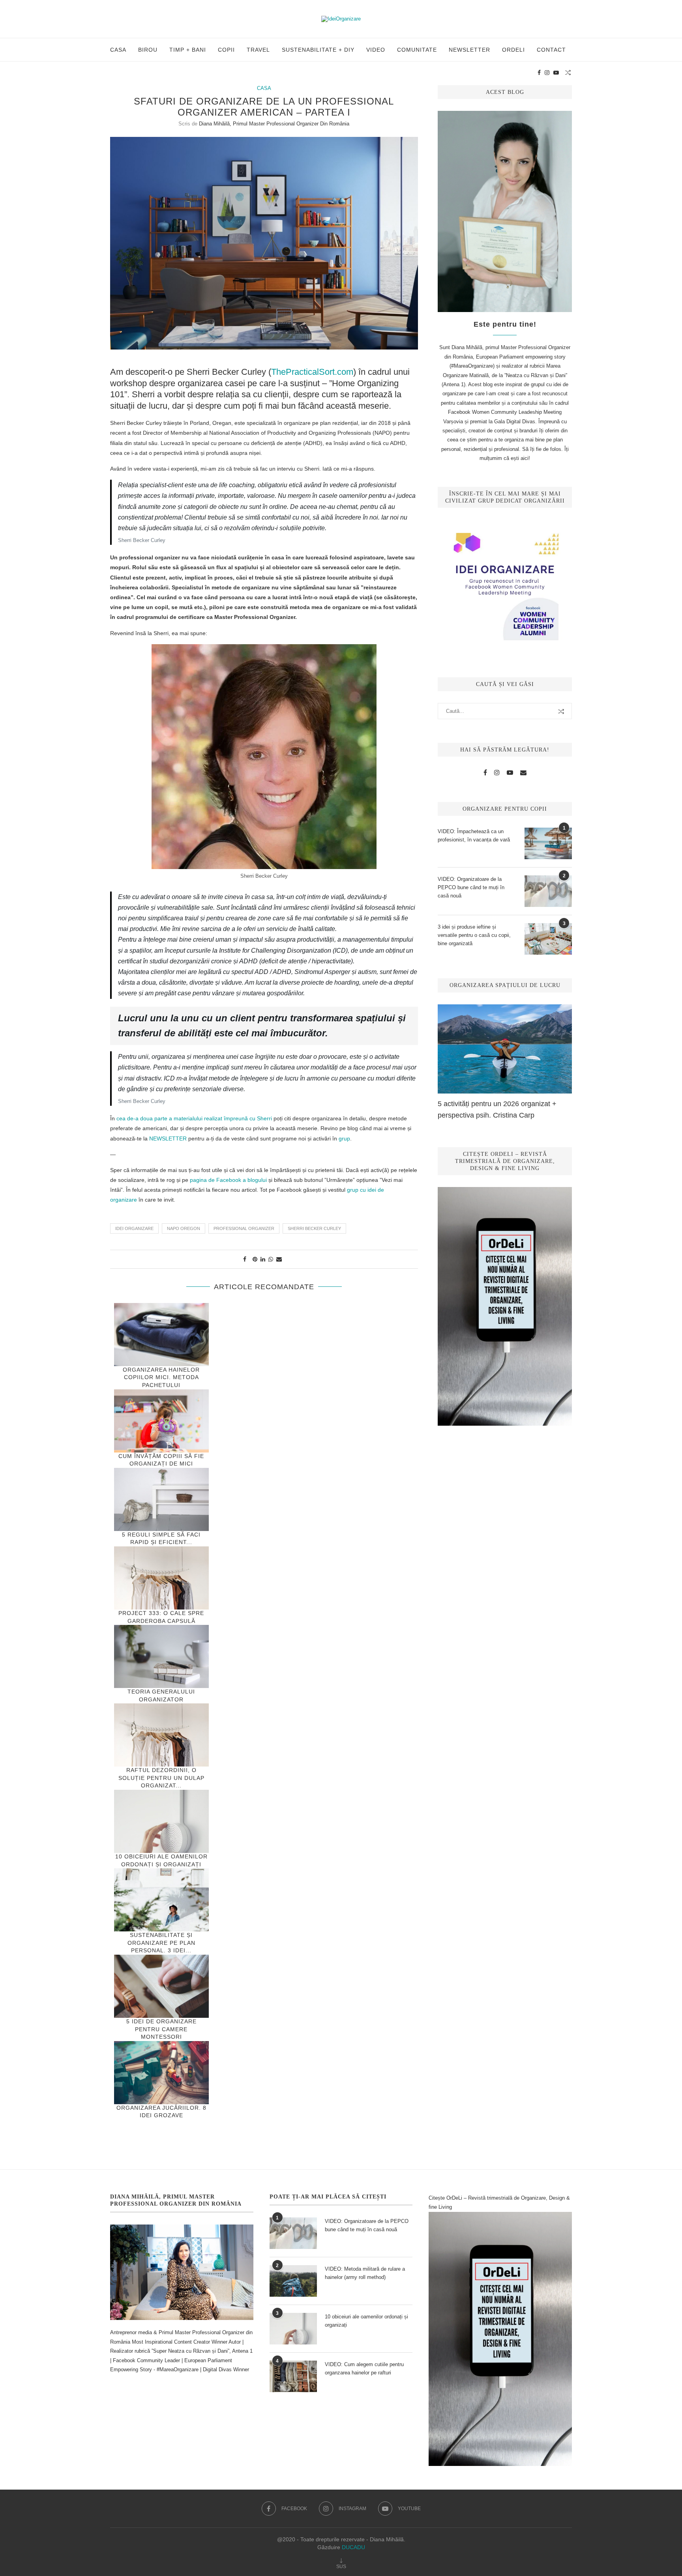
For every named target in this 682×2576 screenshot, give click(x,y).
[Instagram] (547, 73)
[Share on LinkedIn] (263, 1259)
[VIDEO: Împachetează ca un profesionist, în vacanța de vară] (548, 843)
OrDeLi (513, 50)
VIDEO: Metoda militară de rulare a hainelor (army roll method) (365, 2273)
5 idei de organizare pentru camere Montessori (161, 2029)
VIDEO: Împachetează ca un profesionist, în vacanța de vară (474, 836)
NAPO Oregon (184, 1228)
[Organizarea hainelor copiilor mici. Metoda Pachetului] (161, 1335)
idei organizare (134, 1228)
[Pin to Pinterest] (255, 1259)
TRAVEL (258, 50)
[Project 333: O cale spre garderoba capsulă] (161, 1578)
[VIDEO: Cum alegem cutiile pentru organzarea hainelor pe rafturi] (293, 2376)
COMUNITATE (417, 50)
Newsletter (469, 50)
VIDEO (376, 50)
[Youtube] (556, 73)
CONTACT (551, 50)
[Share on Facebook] (245, 1259)
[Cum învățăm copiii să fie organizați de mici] (161, 1421)
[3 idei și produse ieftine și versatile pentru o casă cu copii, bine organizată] (548, 939)
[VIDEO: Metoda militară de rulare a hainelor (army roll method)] (293, 2281)
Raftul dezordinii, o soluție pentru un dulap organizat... (161, 1778)
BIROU (148, 50)
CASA (118, 50)
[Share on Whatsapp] (271, 1259)
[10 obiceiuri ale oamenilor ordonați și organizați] (161, 1821)
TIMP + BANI (188, 50)
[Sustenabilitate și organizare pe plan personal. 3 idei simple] (161, 1900)
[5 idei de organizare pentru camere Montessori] (161, 1986)
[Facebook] (539, 73)
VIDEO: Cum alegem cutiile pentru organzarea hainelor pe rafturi (364, 2368)
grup (344, 1138)
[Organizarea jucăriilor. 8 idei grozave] (161, 2073)
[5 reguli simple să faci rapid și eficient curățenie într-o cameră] (161, 1499)
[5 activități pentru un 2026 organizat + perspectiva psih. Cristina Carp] (505, 1049)
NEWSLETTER (167, 1138)
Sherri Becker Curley (314, 1228)
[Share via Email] (279, 1259)
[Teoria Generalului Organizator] (161, 1656)
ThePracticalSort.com (312, 372)
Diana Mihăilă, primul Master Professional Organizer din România (274, 124)
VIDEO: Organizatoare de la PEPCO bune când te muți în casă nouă (471, 887)
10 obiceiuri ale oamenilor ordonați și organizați (366, 2321)
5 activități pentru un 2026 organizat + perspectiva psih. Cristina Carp (497, 1109)
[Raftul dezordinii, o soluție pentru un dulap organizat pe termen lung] (161, 1735)
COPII (226, 50)
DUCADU (353, 2547)
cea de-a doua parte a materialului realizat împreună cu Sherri (194, 1118)
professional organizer (244, 1228)
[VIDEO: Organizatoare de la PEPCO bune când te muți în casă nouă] (548, 891)
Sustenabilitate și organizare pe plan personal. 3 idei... (161, 1943)
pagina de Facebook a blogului (228, 1180)
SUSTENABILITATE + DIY (318, 50)
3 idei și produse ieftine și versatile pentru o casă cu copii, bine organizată (474, 935)
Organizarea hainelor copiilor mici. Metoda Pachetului (161, 1377)
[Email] (523, 773)
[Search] (568, 73)
